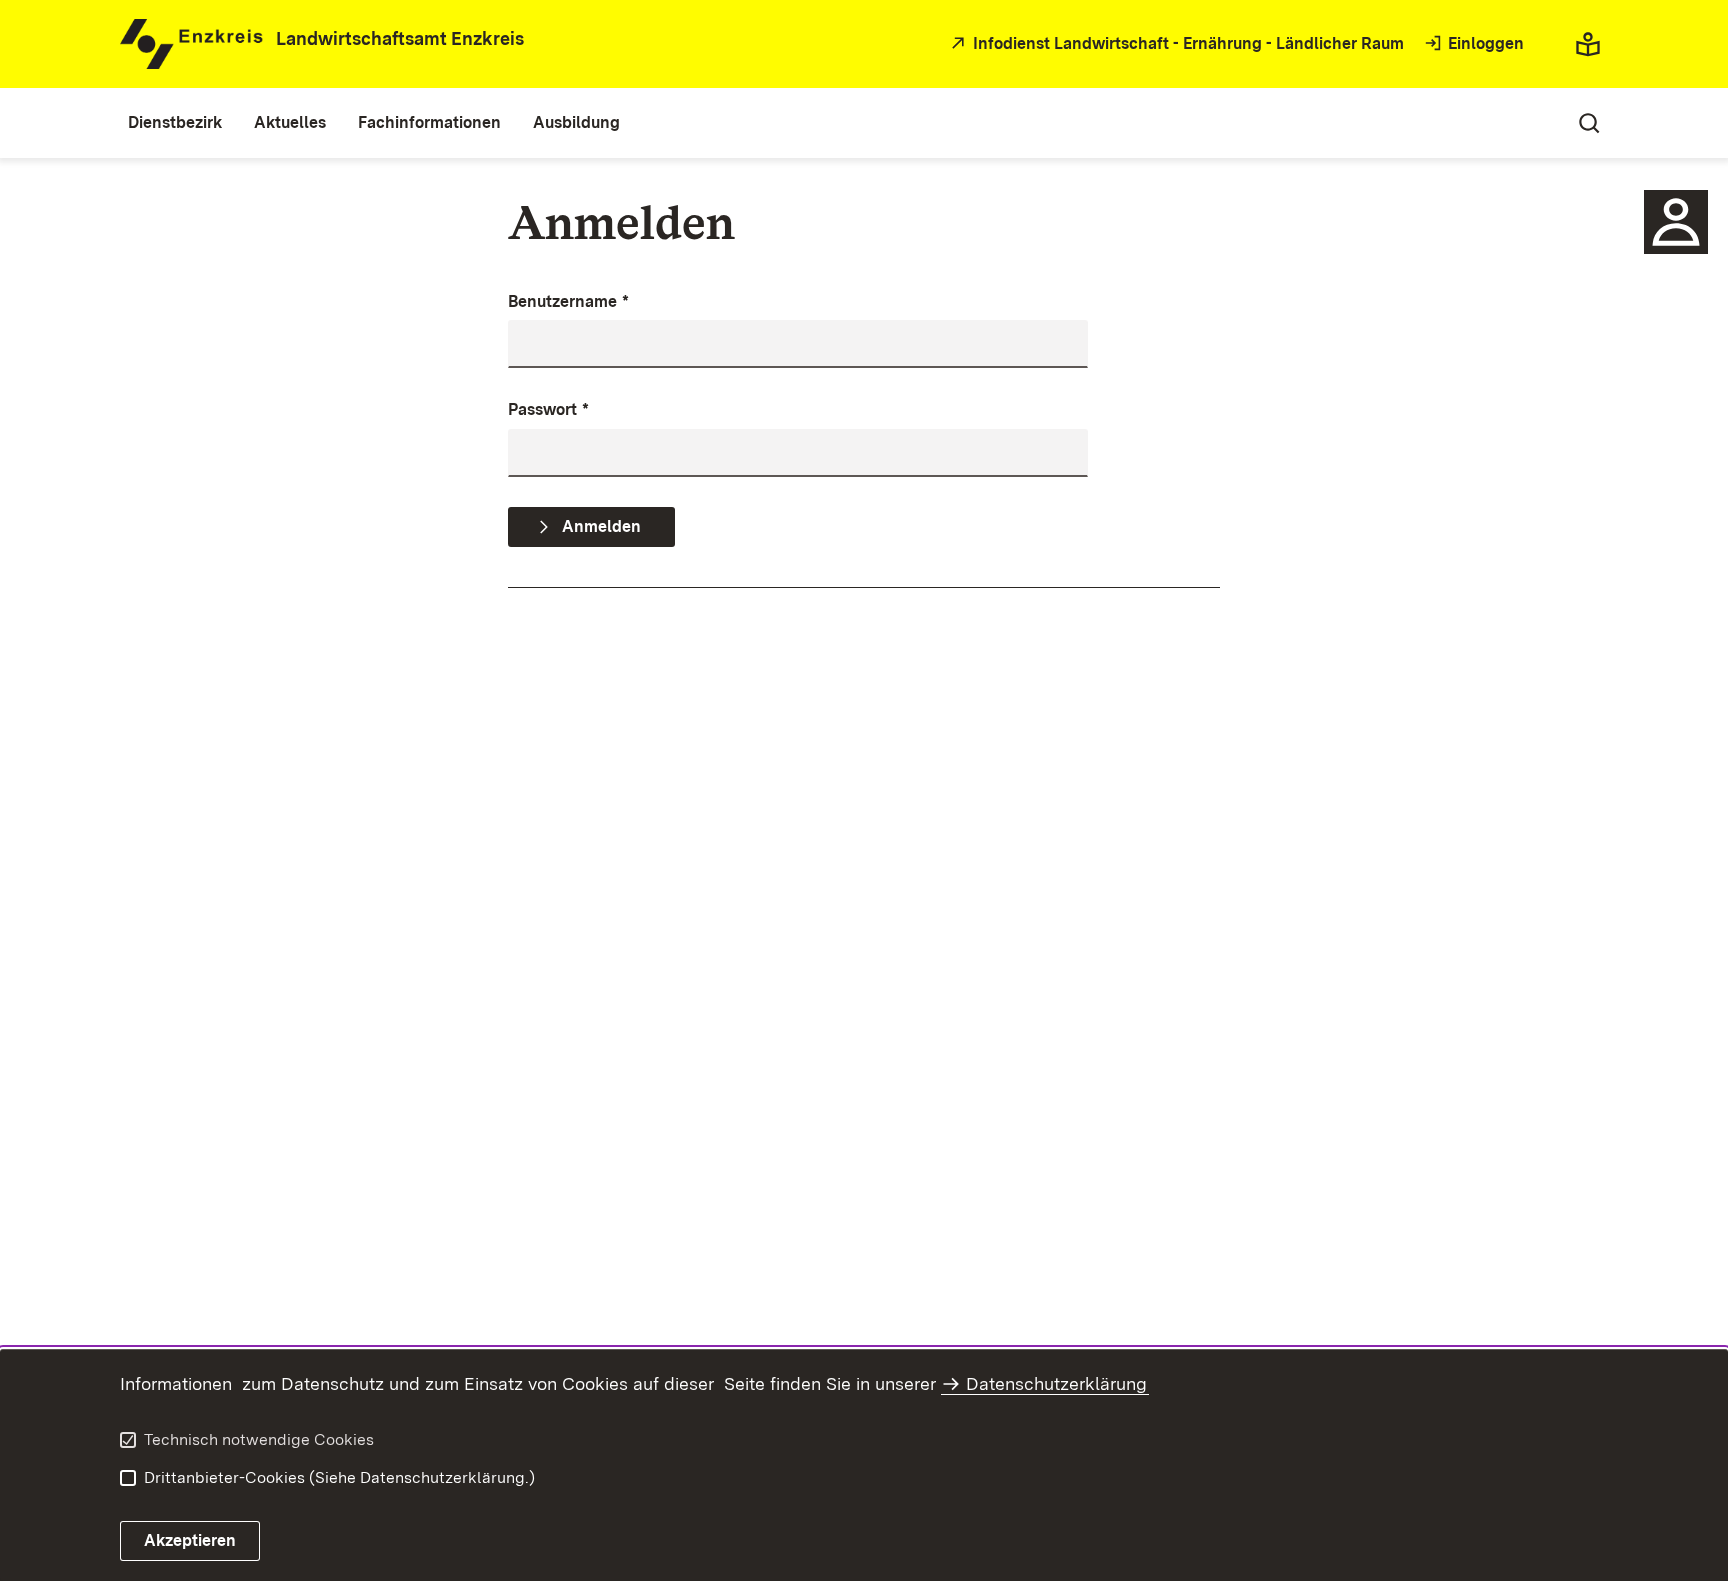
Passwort (548, 409)
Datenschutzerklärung (1056, 1383)
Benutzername (568, 301)
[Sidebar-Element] (1676, 222)
